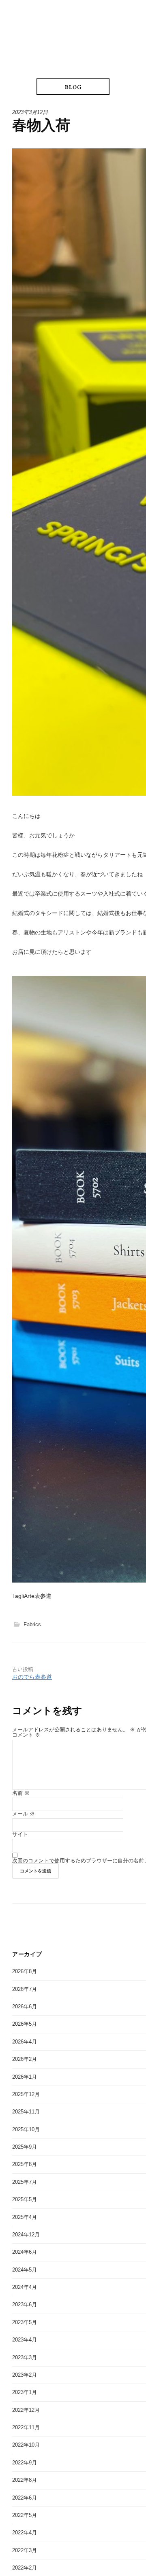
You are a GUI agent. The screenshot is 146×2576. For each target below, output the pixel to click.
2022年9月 (25, 2463)
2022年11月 (26, 2427)
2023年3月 (25, 2357)
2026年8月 (25, 1971)
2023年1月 (25, 2392)
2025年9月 (25, 2147)
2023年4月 (25, 2340)
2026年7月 (25, 1989)
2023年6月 (25, 2304)
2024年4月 (25, 2287)
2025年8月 (25, 2164)
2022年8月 (25, 2480)
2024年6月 (25, 2252)
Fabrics (32, 1624)
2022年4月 (25, 2533)
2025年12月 (26, 2094)
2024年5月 (25, 2270)
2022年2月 (25, 2568)
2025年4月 (25, 2217)
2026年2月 (25, 2059)
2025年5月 (25, 2199)
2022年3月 (25, 2550)
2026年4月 (25, 2042)
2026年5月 (25, 2024)
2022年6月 (25, 2498)
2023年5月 (25, 2322)
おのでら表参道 (32, 1677)
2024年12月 (26, 2235)
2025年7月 (25, 2182)
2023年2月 (25, 2375)
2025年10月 (26, 2129)
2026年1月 (25, 2077)
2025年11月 (26, 2112)
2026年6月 (25, 2006)
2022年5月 (25, 2515)
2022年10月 (26, 2445)
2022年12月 (26, 2410)
